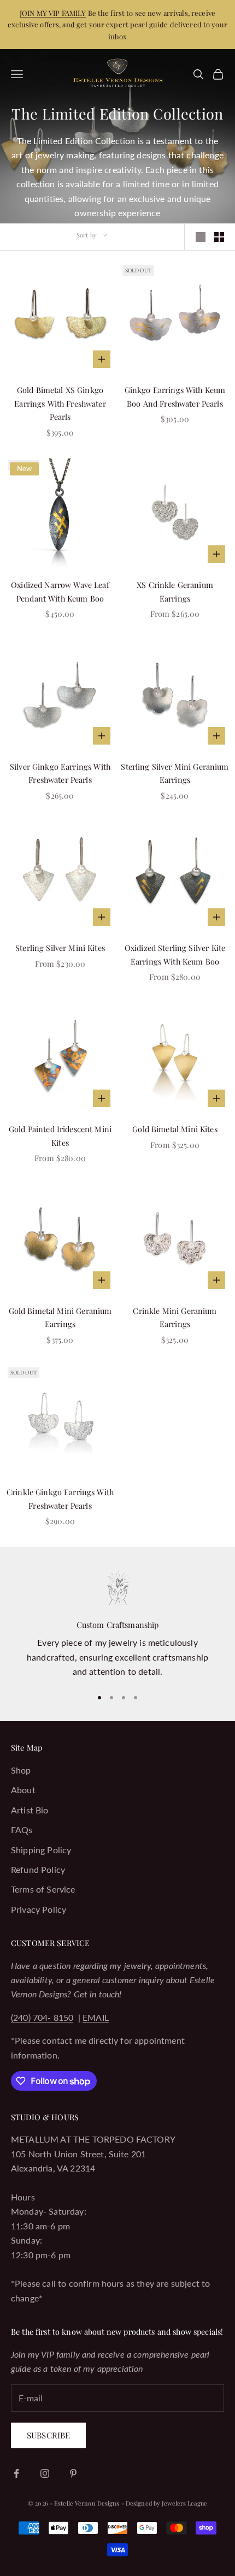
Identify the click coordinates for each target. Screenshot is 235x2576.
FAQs (22, 1830)
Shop (21, 1770)
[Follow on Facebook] (16, 2473)
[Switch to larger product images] (201, 237)
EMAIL (96, 2017)
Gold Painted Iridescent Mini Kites (60, 1135)
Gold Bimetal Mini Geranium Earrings (60, 1317)
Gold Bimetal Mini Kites (175, 1129)
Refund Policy (38, 1869)
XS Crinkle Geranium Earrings (175, 591)
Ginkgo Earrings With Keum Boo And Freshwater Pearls (175, 396)
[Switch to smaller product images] (219, 237)
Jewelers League (184, 2503)
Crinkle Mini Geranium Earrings (175, 1317)
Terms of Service (43, 1889)
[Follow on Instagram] (45, 2473)
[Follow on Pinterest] (73, 2473)
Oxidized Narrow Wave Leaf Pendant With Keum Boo (60, 591)
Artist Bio (30, 1810)
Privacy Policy (39, 1909)
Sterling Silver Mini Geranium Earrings (175, 773)
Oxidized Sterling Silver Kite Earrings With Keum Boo (175, 954)
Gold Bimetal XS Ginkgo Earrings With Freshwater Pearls (60, 403)
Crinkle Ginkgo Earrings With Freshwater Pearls (60, 1498)
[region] (117, 1625)
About (23, 1790)
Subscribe (48, 2435)
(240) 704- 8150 (42, 2017)
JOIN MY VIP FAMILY (53, 13)
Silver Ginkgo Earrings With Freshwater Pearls (60, 773)
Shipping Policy (41, 1850)
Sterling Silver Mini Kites (60, 948)
